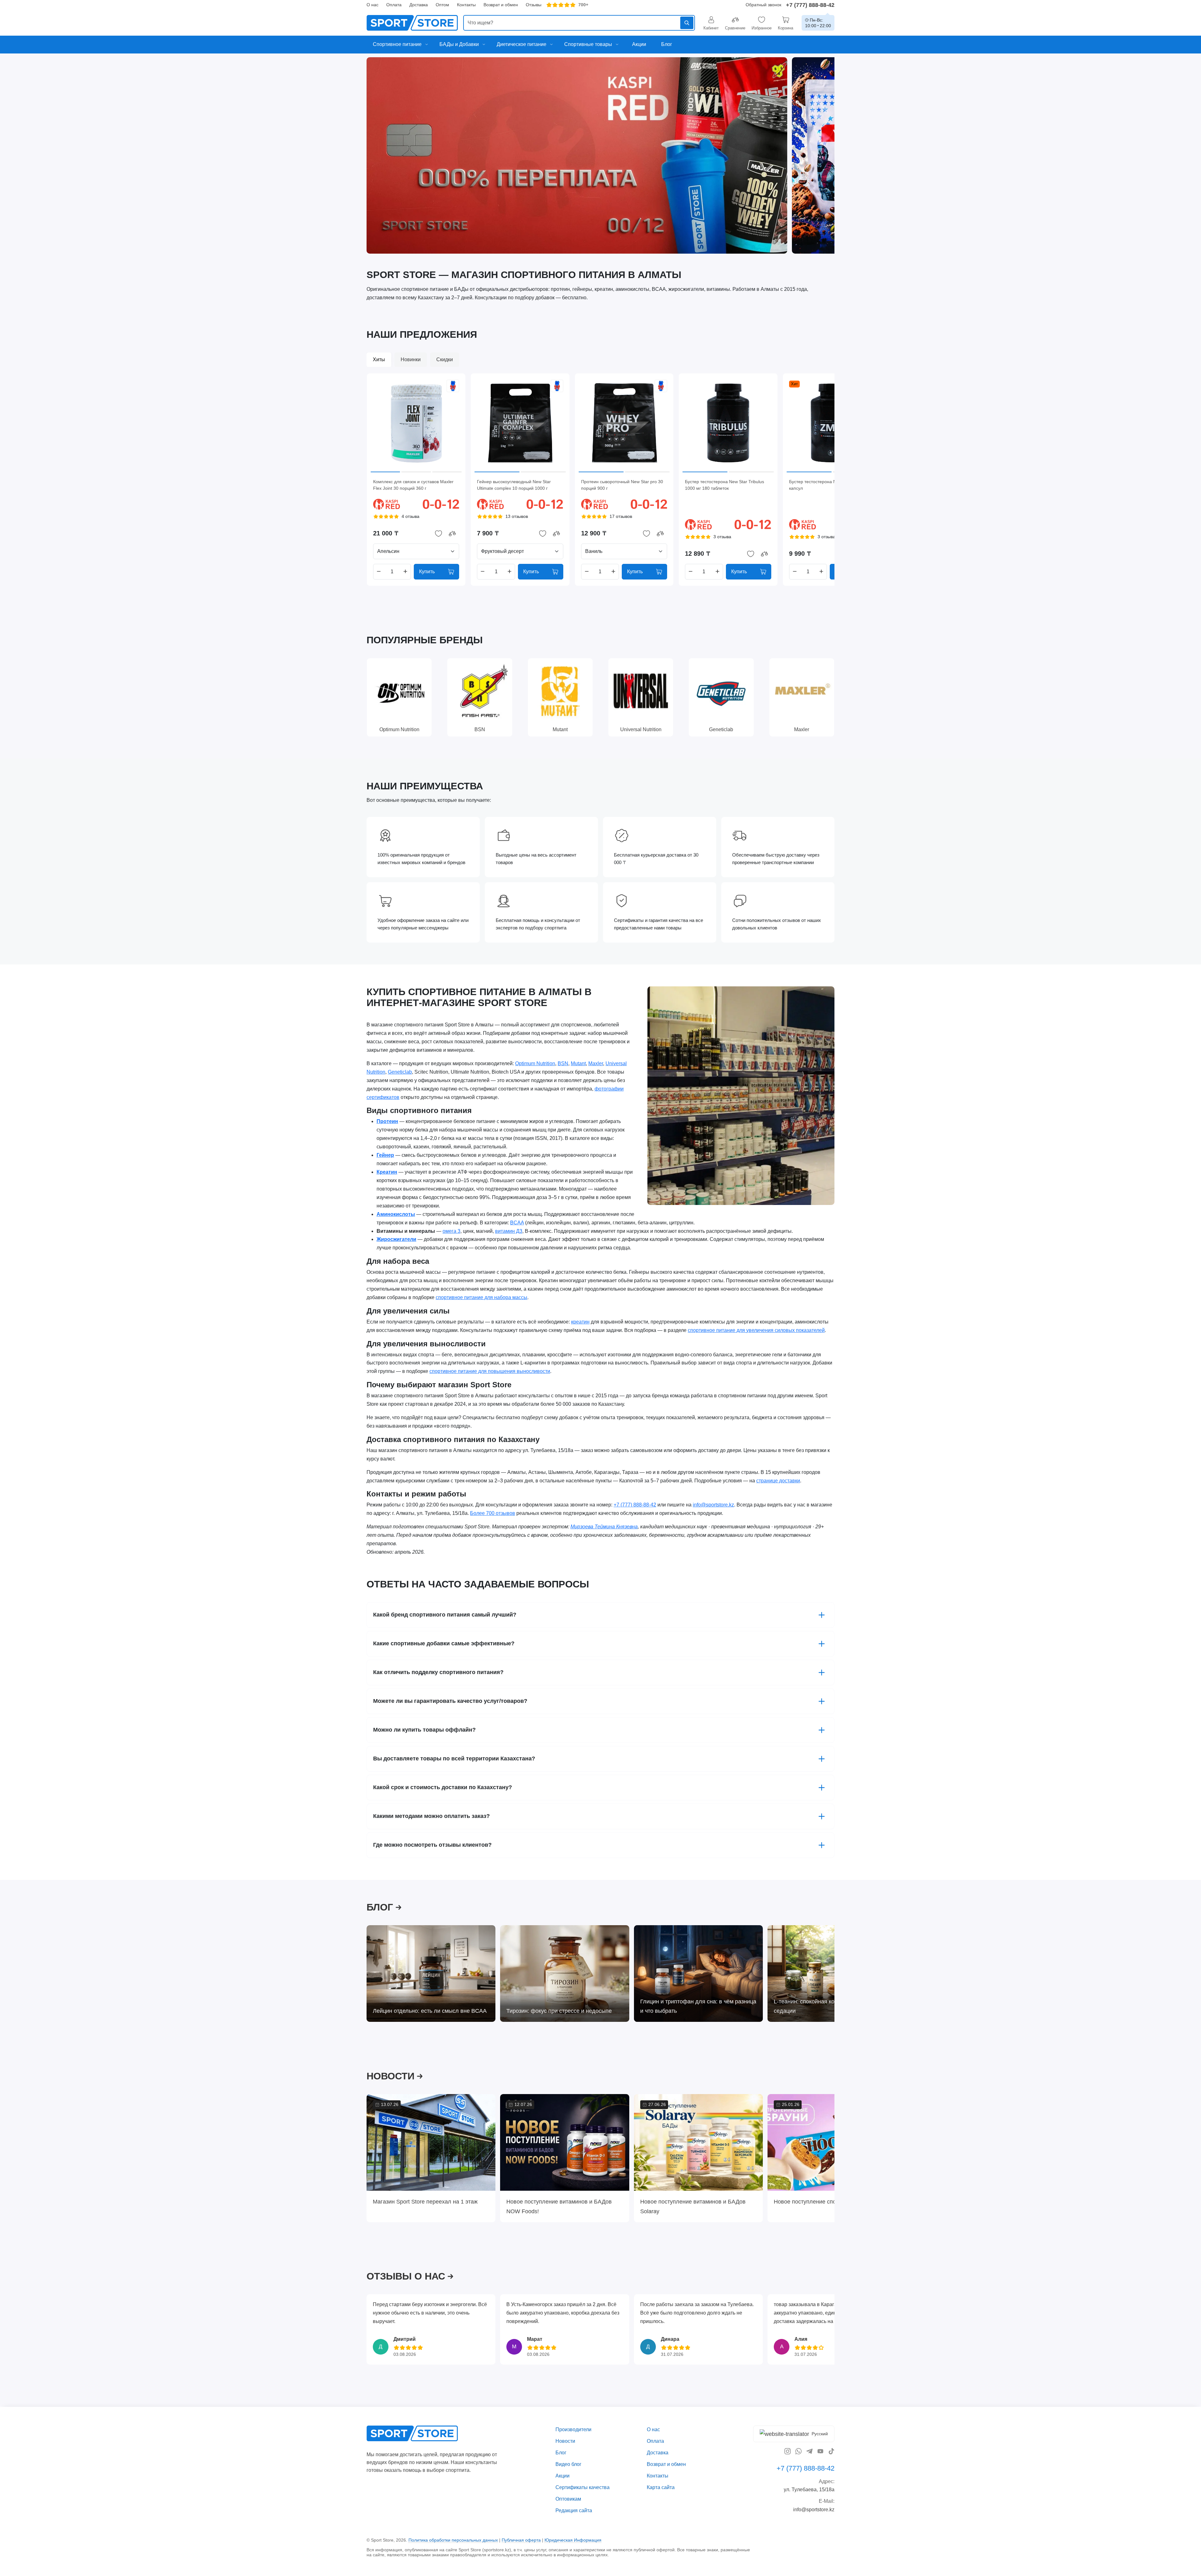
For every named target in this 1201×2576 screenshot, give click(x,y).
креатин (580, 1322)
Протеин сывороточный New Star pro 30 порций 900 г (622, 485)
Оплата (394, 5)
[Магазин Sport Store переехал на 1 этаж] (431, 2142)
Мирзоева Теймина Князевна (604, 1527)
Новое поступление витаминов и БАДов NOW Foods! (559, 2206)
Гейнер (385, 1155)
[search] (579, 23)
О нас (372, 5)
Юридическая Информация (573, 2540)
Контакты (466, 5)
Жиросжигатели (396, 1240)
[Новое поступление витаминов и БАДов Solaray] (698, 2142)
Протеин (387, 1122)
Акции (562, 2476)
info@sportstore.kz (713, 1505)
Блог (561, 2453)
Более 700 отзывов (493, 1513)
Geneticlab (400, 1072)
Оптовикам (568, 2499)
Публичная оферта (521, 2540)
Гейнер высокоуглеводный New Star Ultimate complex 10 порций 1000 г (514, 485)
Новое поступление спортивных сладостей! (831, 2202)
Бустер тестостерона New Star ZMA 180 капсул (830, 485)
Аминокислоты (396, 1214)
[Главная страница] (412, 23)
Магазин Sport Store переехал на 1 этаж (425, 2202)
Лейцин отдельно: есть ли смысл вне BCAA (430, 2011)
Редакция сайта (574, 2510)
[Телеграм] (809, 2451)
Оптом (442, 5)
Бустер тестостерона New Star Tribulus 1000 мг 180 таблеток (725, 485)
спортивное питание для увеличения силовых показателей (756, 1330)
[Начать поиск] (687, 23)
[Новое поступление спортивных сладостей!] (832, 2142)
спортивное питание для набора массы (481, 1297)
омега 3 (451, 1231)
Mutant (578, 1063)
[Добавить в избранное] (438, 534)
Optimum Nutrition (535, 1063)
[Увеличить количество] (405, 572)
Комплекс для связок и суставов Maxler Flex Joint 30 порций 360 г (413, 485)
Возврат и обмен (501, 5)
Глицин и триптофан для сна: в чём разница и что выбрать (698, 2006)
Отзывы (534, 5)
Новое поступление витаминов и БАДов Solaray (693, 2206)
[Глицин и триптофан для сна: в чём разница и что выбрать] (698, 1974)
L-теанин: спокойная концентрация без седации (825, 2006)
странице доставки (778, 1481)
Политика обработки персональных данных (453, 2540)
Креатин (387, 1172)
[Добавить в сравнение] (452, 534)
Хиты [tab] (379, 359)
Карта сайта (661, 2487)
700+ (583, 5)
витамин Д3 (509, 1231)
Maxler (596, 1063)
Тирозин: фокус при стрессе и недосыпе (559, 2011)
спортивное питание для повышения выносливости (490, 1372)
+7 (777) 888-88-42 (810, 5)
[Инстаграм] (788, 2451)
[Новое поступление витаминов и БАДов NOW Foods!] (565, 2142)
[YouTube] (820, 2451)
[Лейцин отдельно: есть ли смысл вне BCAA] (431, 1974)
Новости (565, 2441)
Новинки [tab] (411, 359)
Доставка (419, 5)
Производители (573, 2429)
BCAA (517, 1223)
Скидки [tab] (445, 359)
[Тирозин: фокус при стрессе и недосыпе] (565, 1974)
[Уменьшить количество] (379, 572)
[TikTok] (831, 2451)
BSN (563, 1063)
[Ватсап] (798, 2451)
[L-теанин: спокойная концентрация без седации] (832, 1974)
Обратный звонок (763, 5)
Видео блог (568, 2464)
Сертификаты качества (583, 2487)
